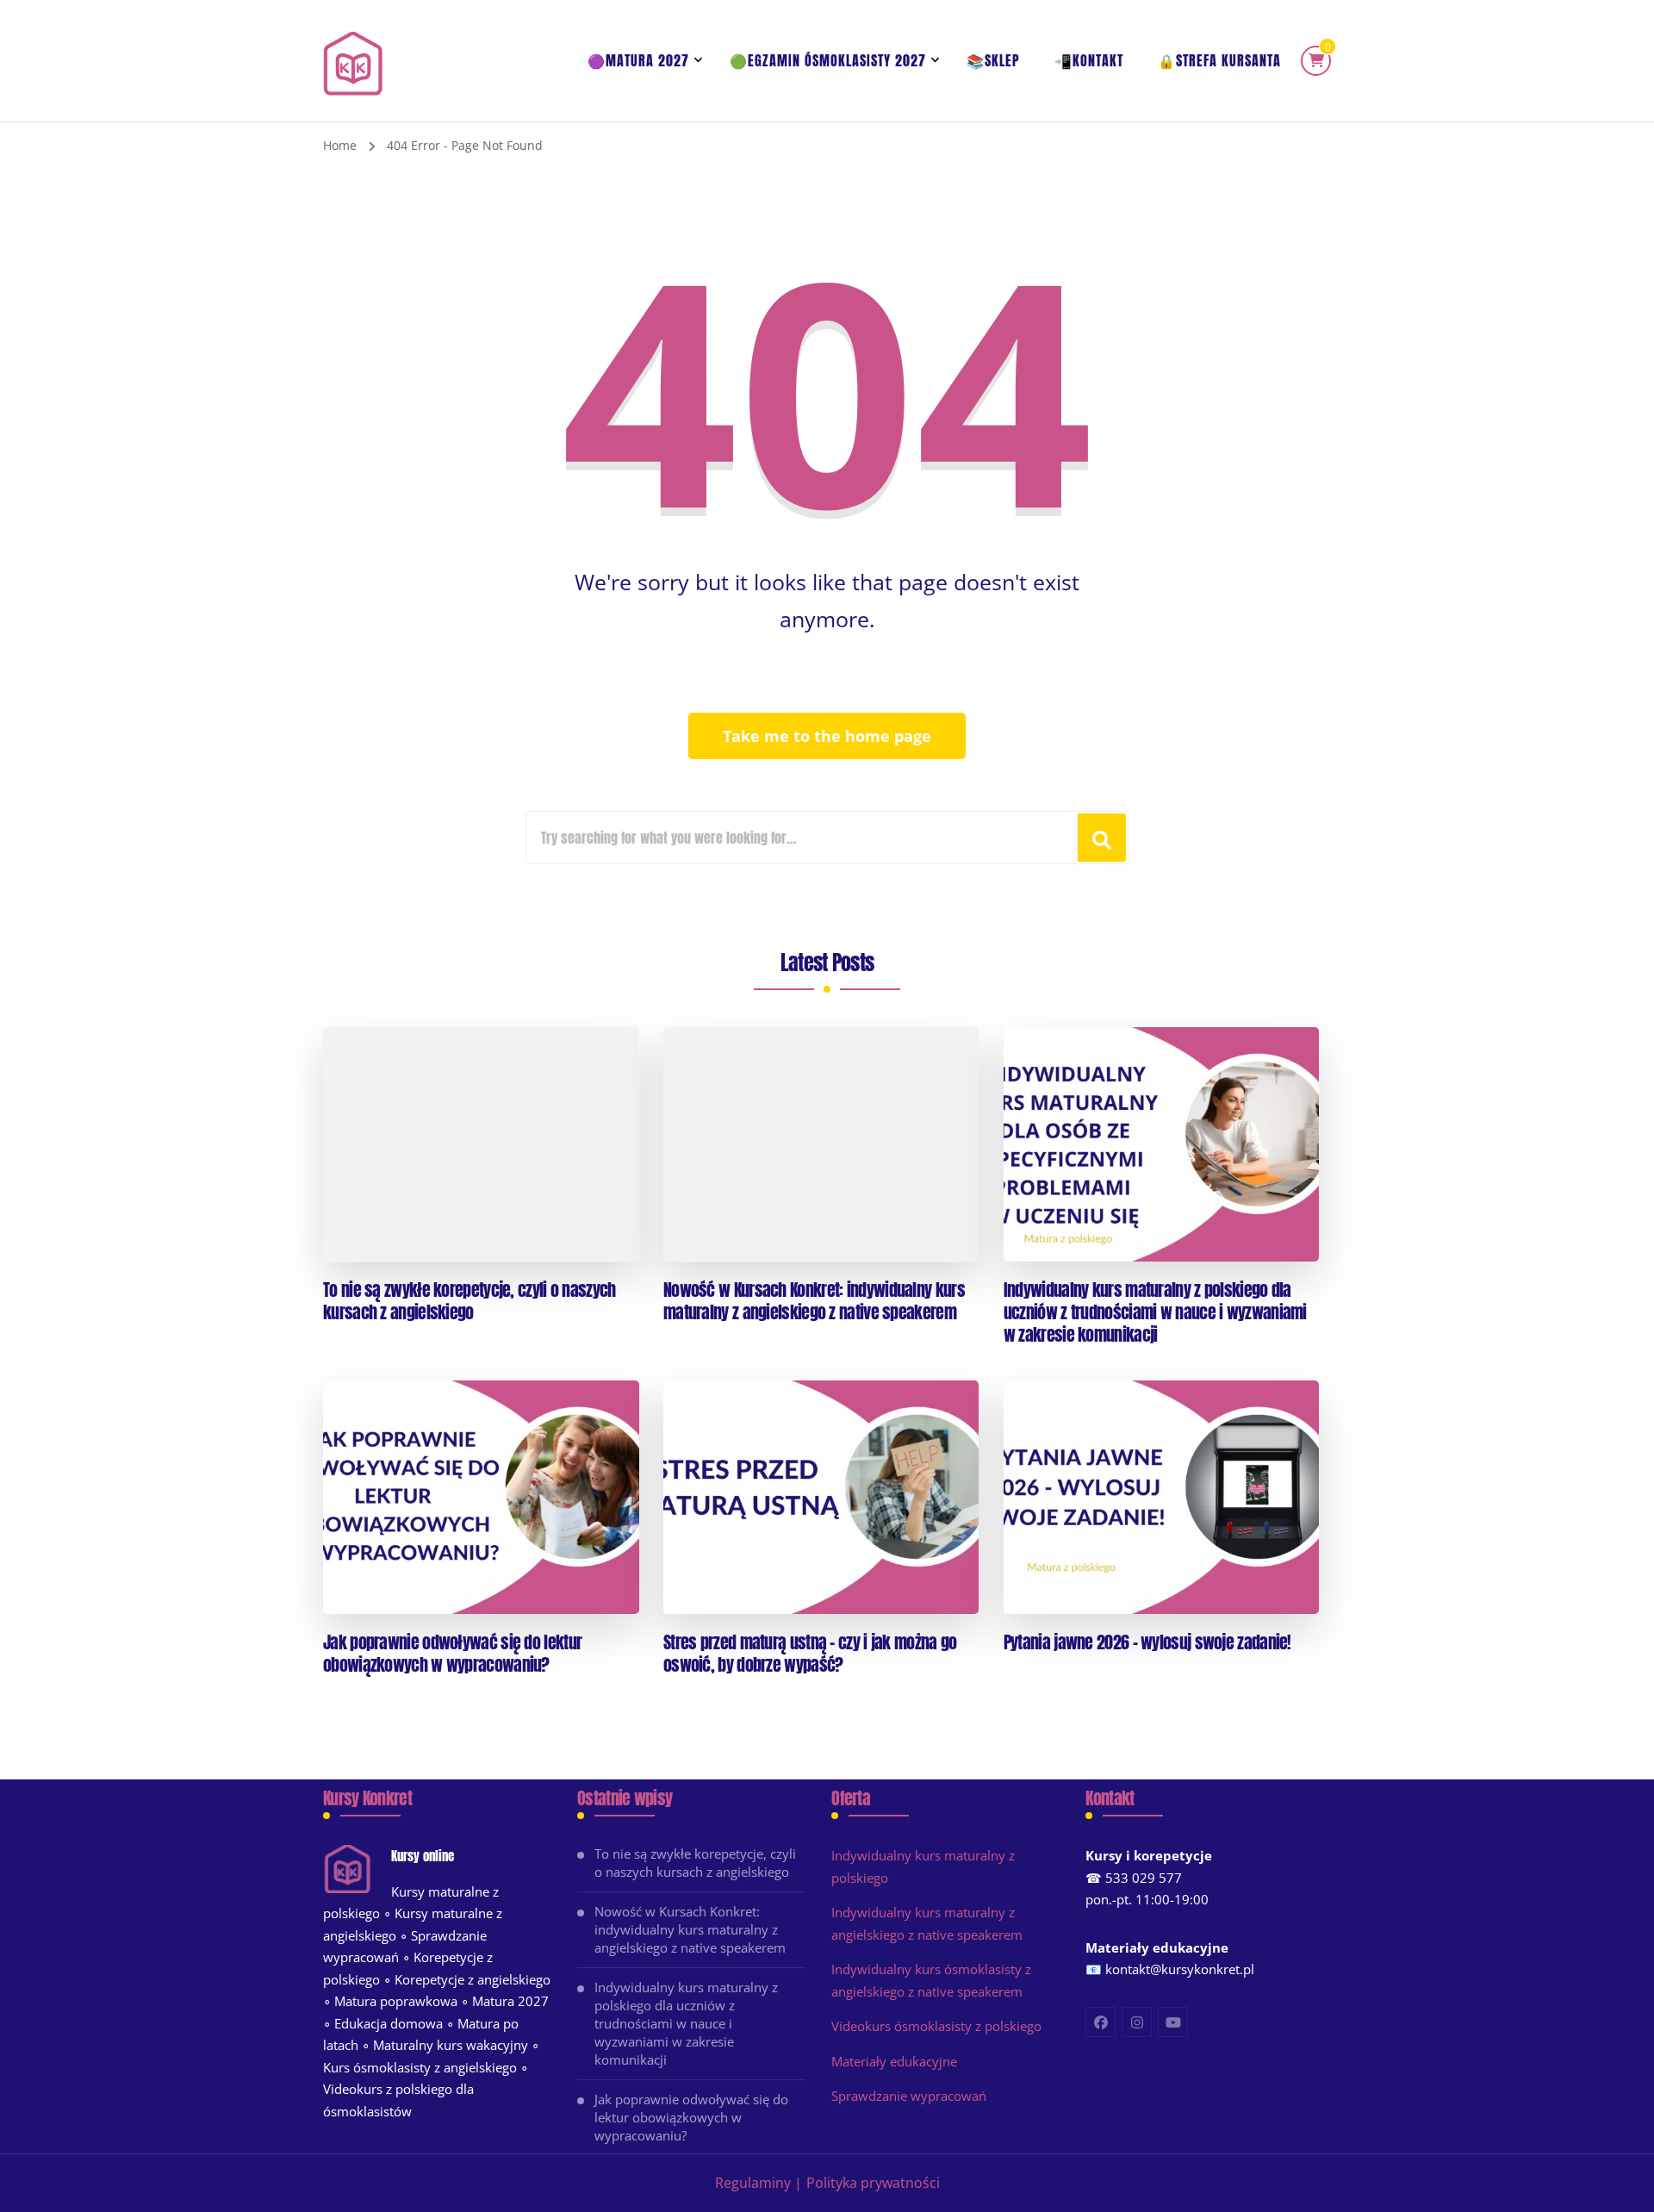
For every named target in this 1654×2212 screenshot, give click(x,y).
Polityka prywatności (873, 2183)
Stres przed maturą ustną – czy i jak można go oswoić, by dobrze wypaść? (810, 1654)
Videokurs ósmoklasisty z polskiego (936, 2026)
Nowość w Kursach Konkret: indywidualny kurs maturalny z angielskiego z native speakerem (814, 1301)
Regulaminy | (759, 2183)
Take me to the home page (827, 736)
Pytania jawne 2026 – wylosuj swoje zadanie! (1147, 1642)
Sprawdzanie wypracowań (909, 2096)
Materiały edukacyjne (894, 2061)
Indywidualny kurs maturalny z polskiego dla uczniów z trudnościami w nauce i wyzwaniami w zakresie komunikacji (1155, 1312)
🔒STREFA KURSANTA (1219, 60)
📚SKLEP (993, 60)
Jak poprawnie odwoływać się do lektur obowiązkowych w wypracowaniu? (452, 1654)
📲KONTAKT (1089, 60)
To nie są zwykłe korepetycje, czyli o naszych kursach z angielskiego (469, 1301)
